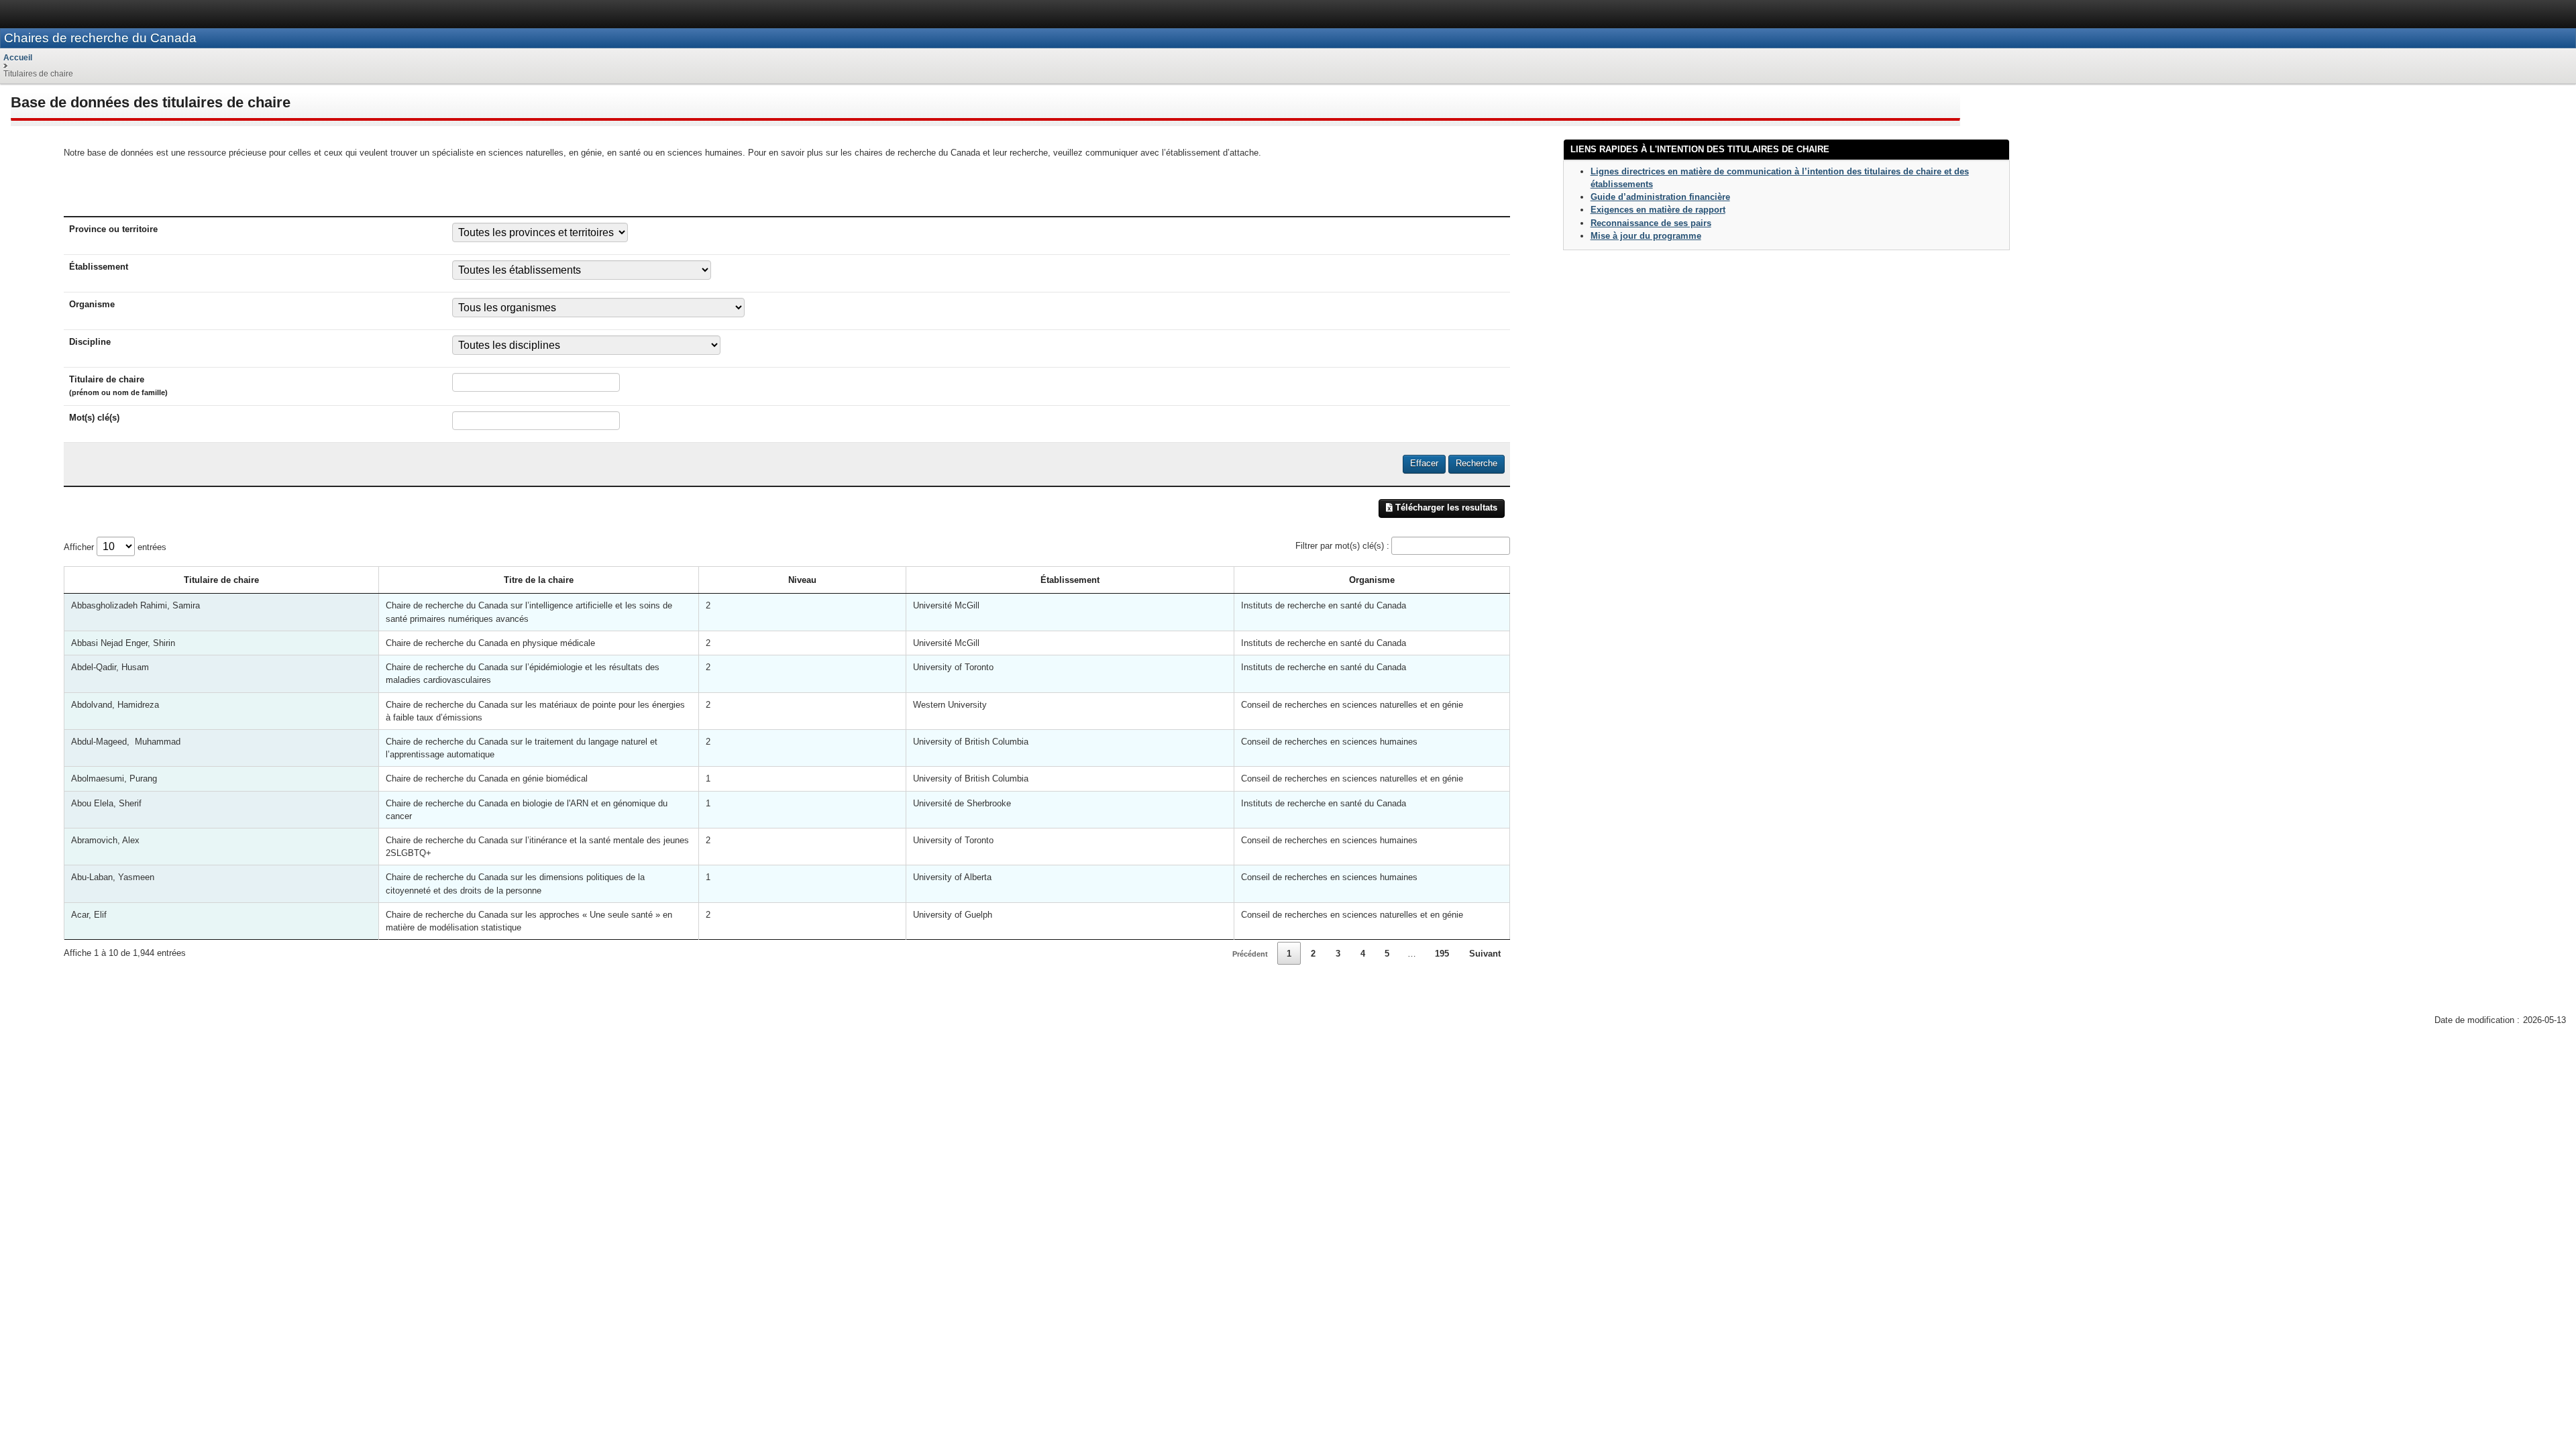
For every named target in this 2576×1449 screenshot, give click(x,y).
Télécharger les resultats (1445, 507)
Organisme (1372, 580)
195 (1442, 954)
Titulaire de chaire (221, 580)
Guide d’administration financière (1660, 197)
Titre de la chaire (539, 580)
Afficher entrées (115, 547)
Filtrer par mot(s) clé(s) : (1342, 546)
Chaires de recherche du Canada (100, 38)
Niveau (802, 580)
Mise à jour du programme (1646, 236)
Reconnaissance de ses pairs (1651, 223)
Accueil (18, 58)
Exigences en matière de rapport (1658, 210)
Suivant (1485, 954)
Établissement (1070, 580)
